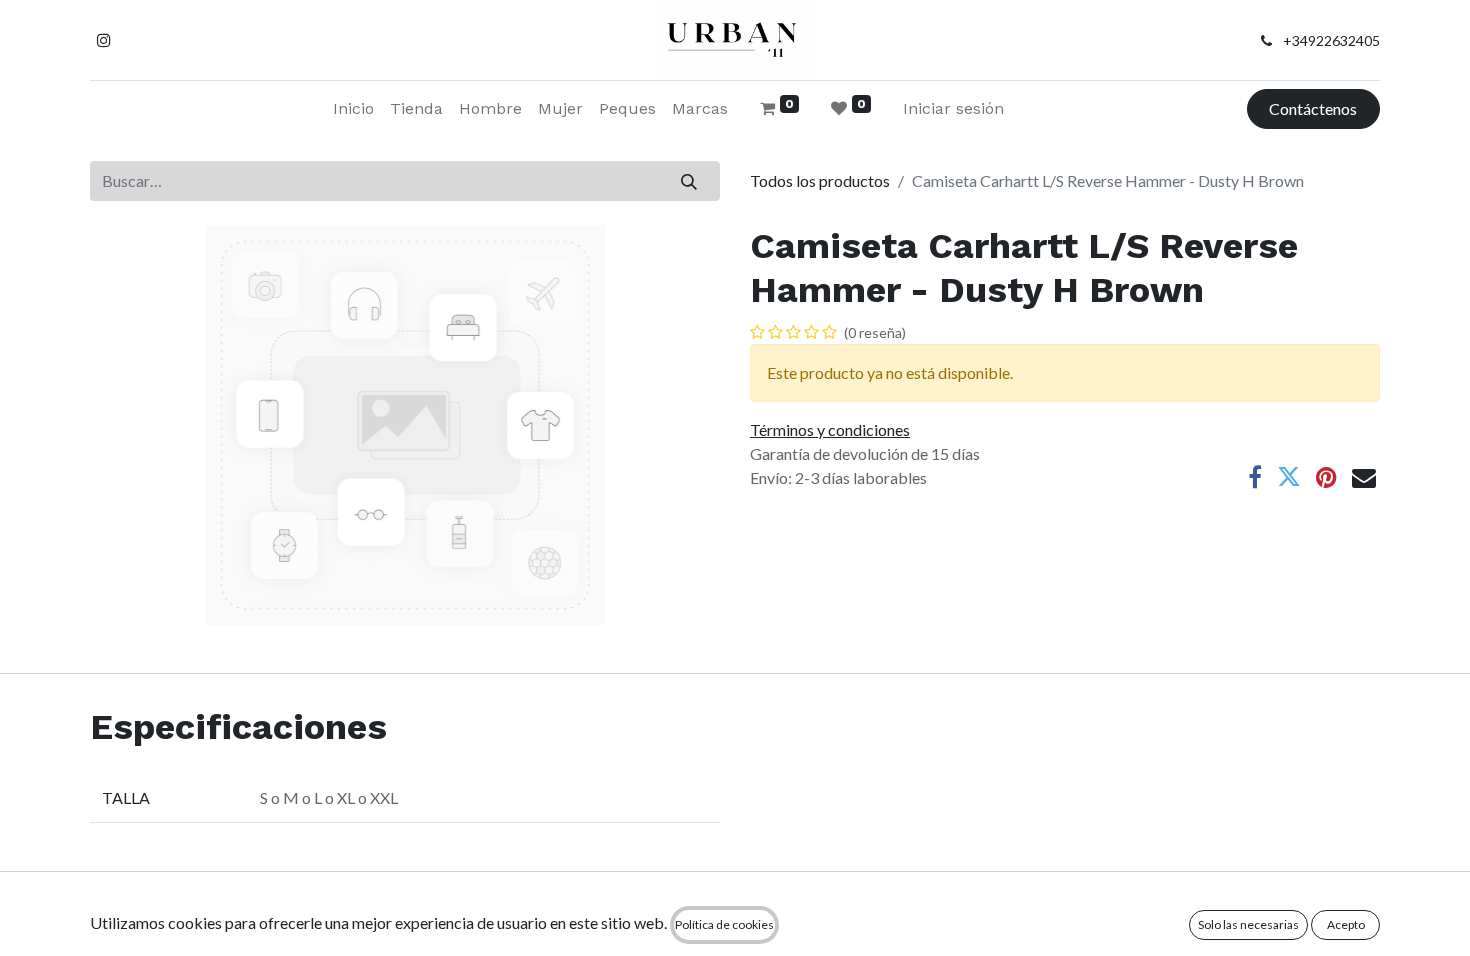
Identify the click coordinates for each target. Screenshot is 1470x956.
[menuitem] (353, 109)
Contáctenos (1313, 108)
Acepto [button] (1346, 924)
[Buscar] (689, 181)
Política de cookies (724, 924)
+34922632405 (1331, 40)
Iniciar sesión (953, 108)
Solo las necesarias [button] (1248, 924)
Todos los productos (820, 180)
